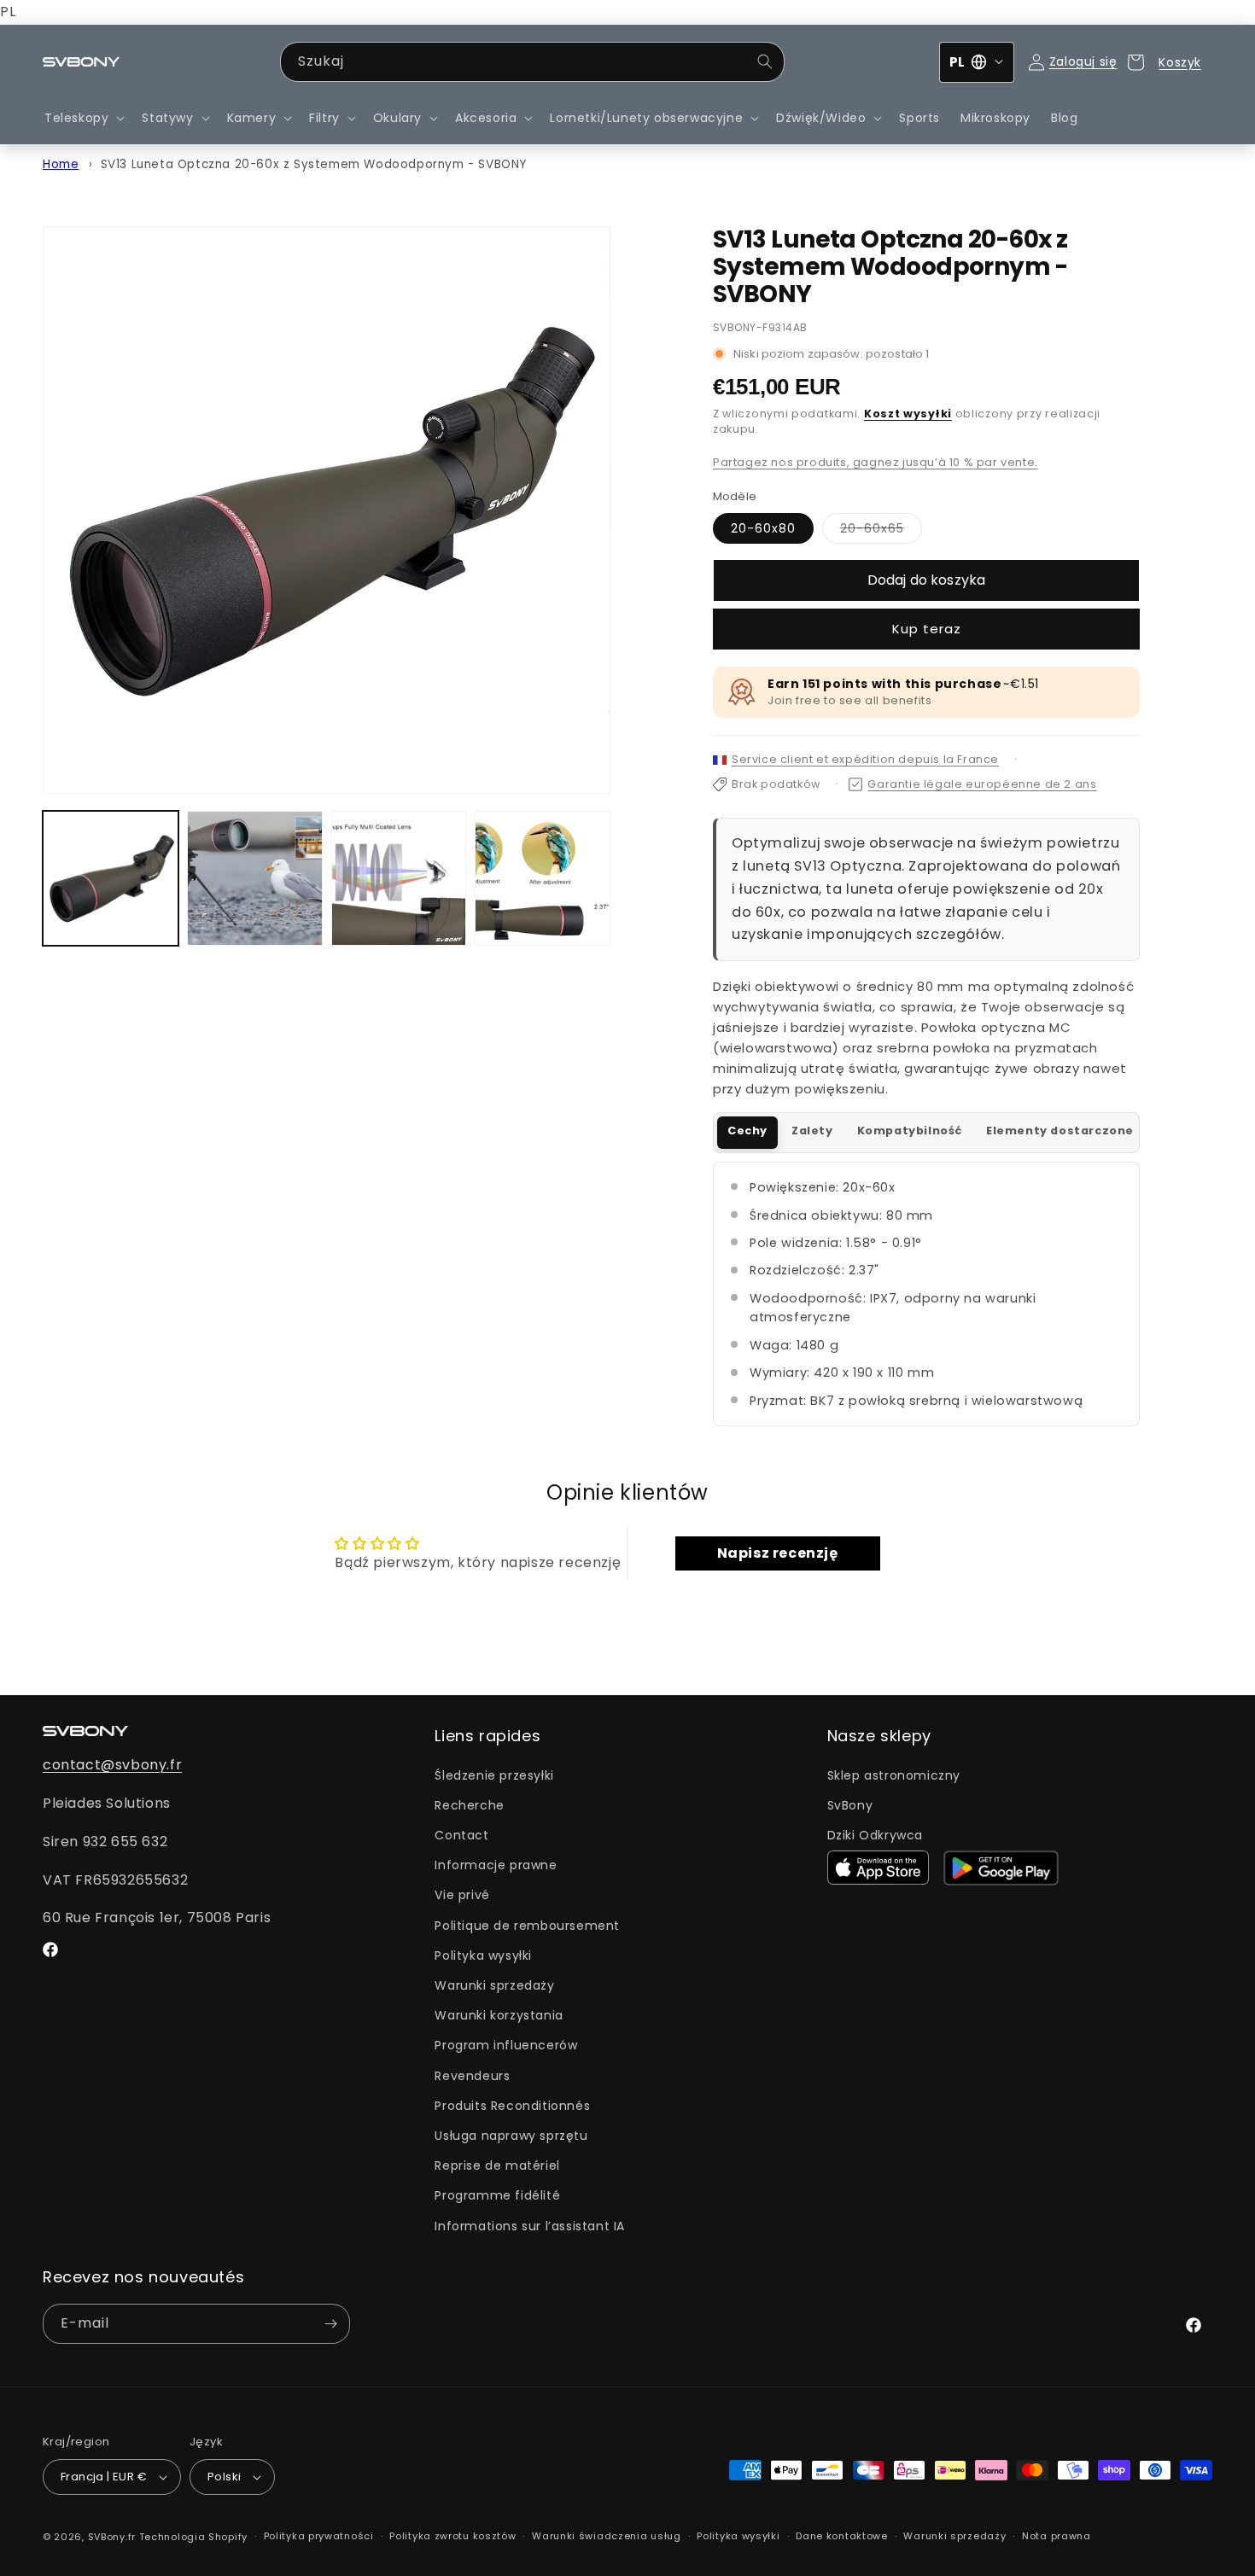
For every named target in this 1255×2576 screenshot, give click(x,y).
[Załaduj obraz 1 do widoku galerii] (111, 879)
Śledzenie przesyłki (494, 1775)
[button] (83, 118)
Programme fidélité (497, 2195)
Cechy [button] (747, 1131)
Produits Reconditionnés (512, 2106)
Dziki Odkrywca (875, 1835)
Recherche (469, 1805)
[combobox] (532, 62)
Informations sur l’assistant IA (530, 2226)
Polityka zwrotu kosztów (452, 2536)
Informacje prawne (496, 1865)
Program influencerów (506, 2045)
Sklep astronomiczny (894, 1775)
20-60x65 (881, 531)
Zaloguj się (1083, 61)
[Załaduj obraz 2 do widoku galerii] (255, 879)
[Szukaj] (765, 61)
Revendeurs (472, 2076)
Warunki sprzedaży (494, 1985)
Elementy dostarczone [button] (1060, 1131)
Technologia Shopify (193, 2537)
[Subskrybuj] (330, 2324)
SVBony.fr (112, 2537)
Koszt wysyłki (908, 414)
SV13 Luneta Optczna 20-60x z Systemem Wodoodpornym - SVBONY (314, 164)
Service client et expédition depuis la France (865, 759)
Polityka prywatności (319, 2536)
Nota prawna (1057, 2536)
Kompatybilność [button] (910, 1131)
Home (61, 164)
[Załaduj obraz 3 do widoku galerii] (399, 879)
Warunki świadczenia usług (607, 2536)
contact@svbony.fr (112, 1765)
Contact (461, 1835)
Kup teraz (927, 629)
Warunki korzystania (499, 2015)
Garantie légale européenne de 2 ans (982, 784)
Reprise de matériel (497, 2165)
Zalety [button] (812, 1131)
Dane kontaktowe (842, 2536)
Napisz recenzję (778, 1553)
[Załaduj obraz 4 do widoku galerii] (543, 879)
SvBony (850, 1805)
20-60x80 (763, 528)
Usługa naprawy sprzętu (511, 2136)
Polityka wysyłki (483, 1955)
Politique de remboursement (527, 1926)
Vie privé (462, 1895)
